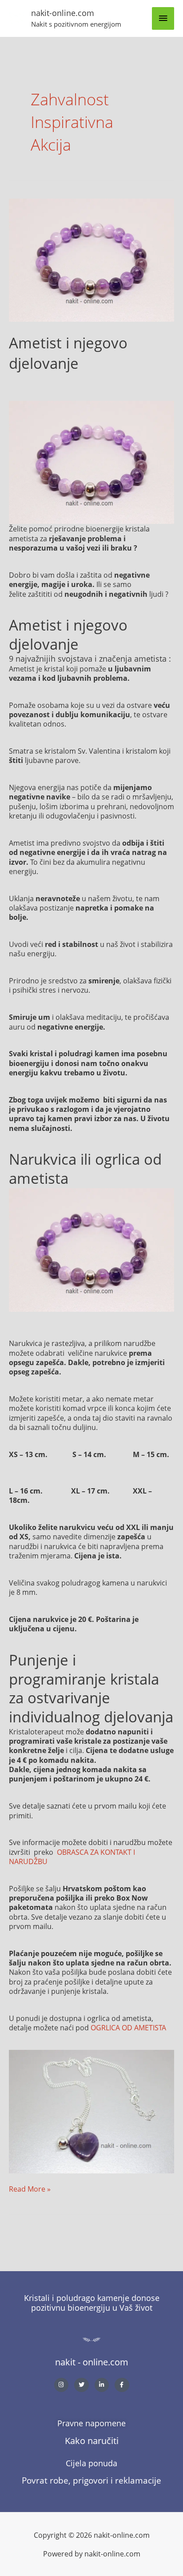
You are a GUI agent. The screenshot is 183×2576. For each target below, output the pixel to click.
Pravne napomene (91, 2423)
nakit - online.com (92, 2362)
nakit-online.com (63, 13)
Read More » (30, 2189)
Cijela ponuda (91, 2463)
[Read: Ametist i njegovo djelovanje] (91, 259)
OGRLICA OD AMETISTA (128, 2027)
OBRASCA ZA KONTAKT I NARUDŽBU (72, 1857)
